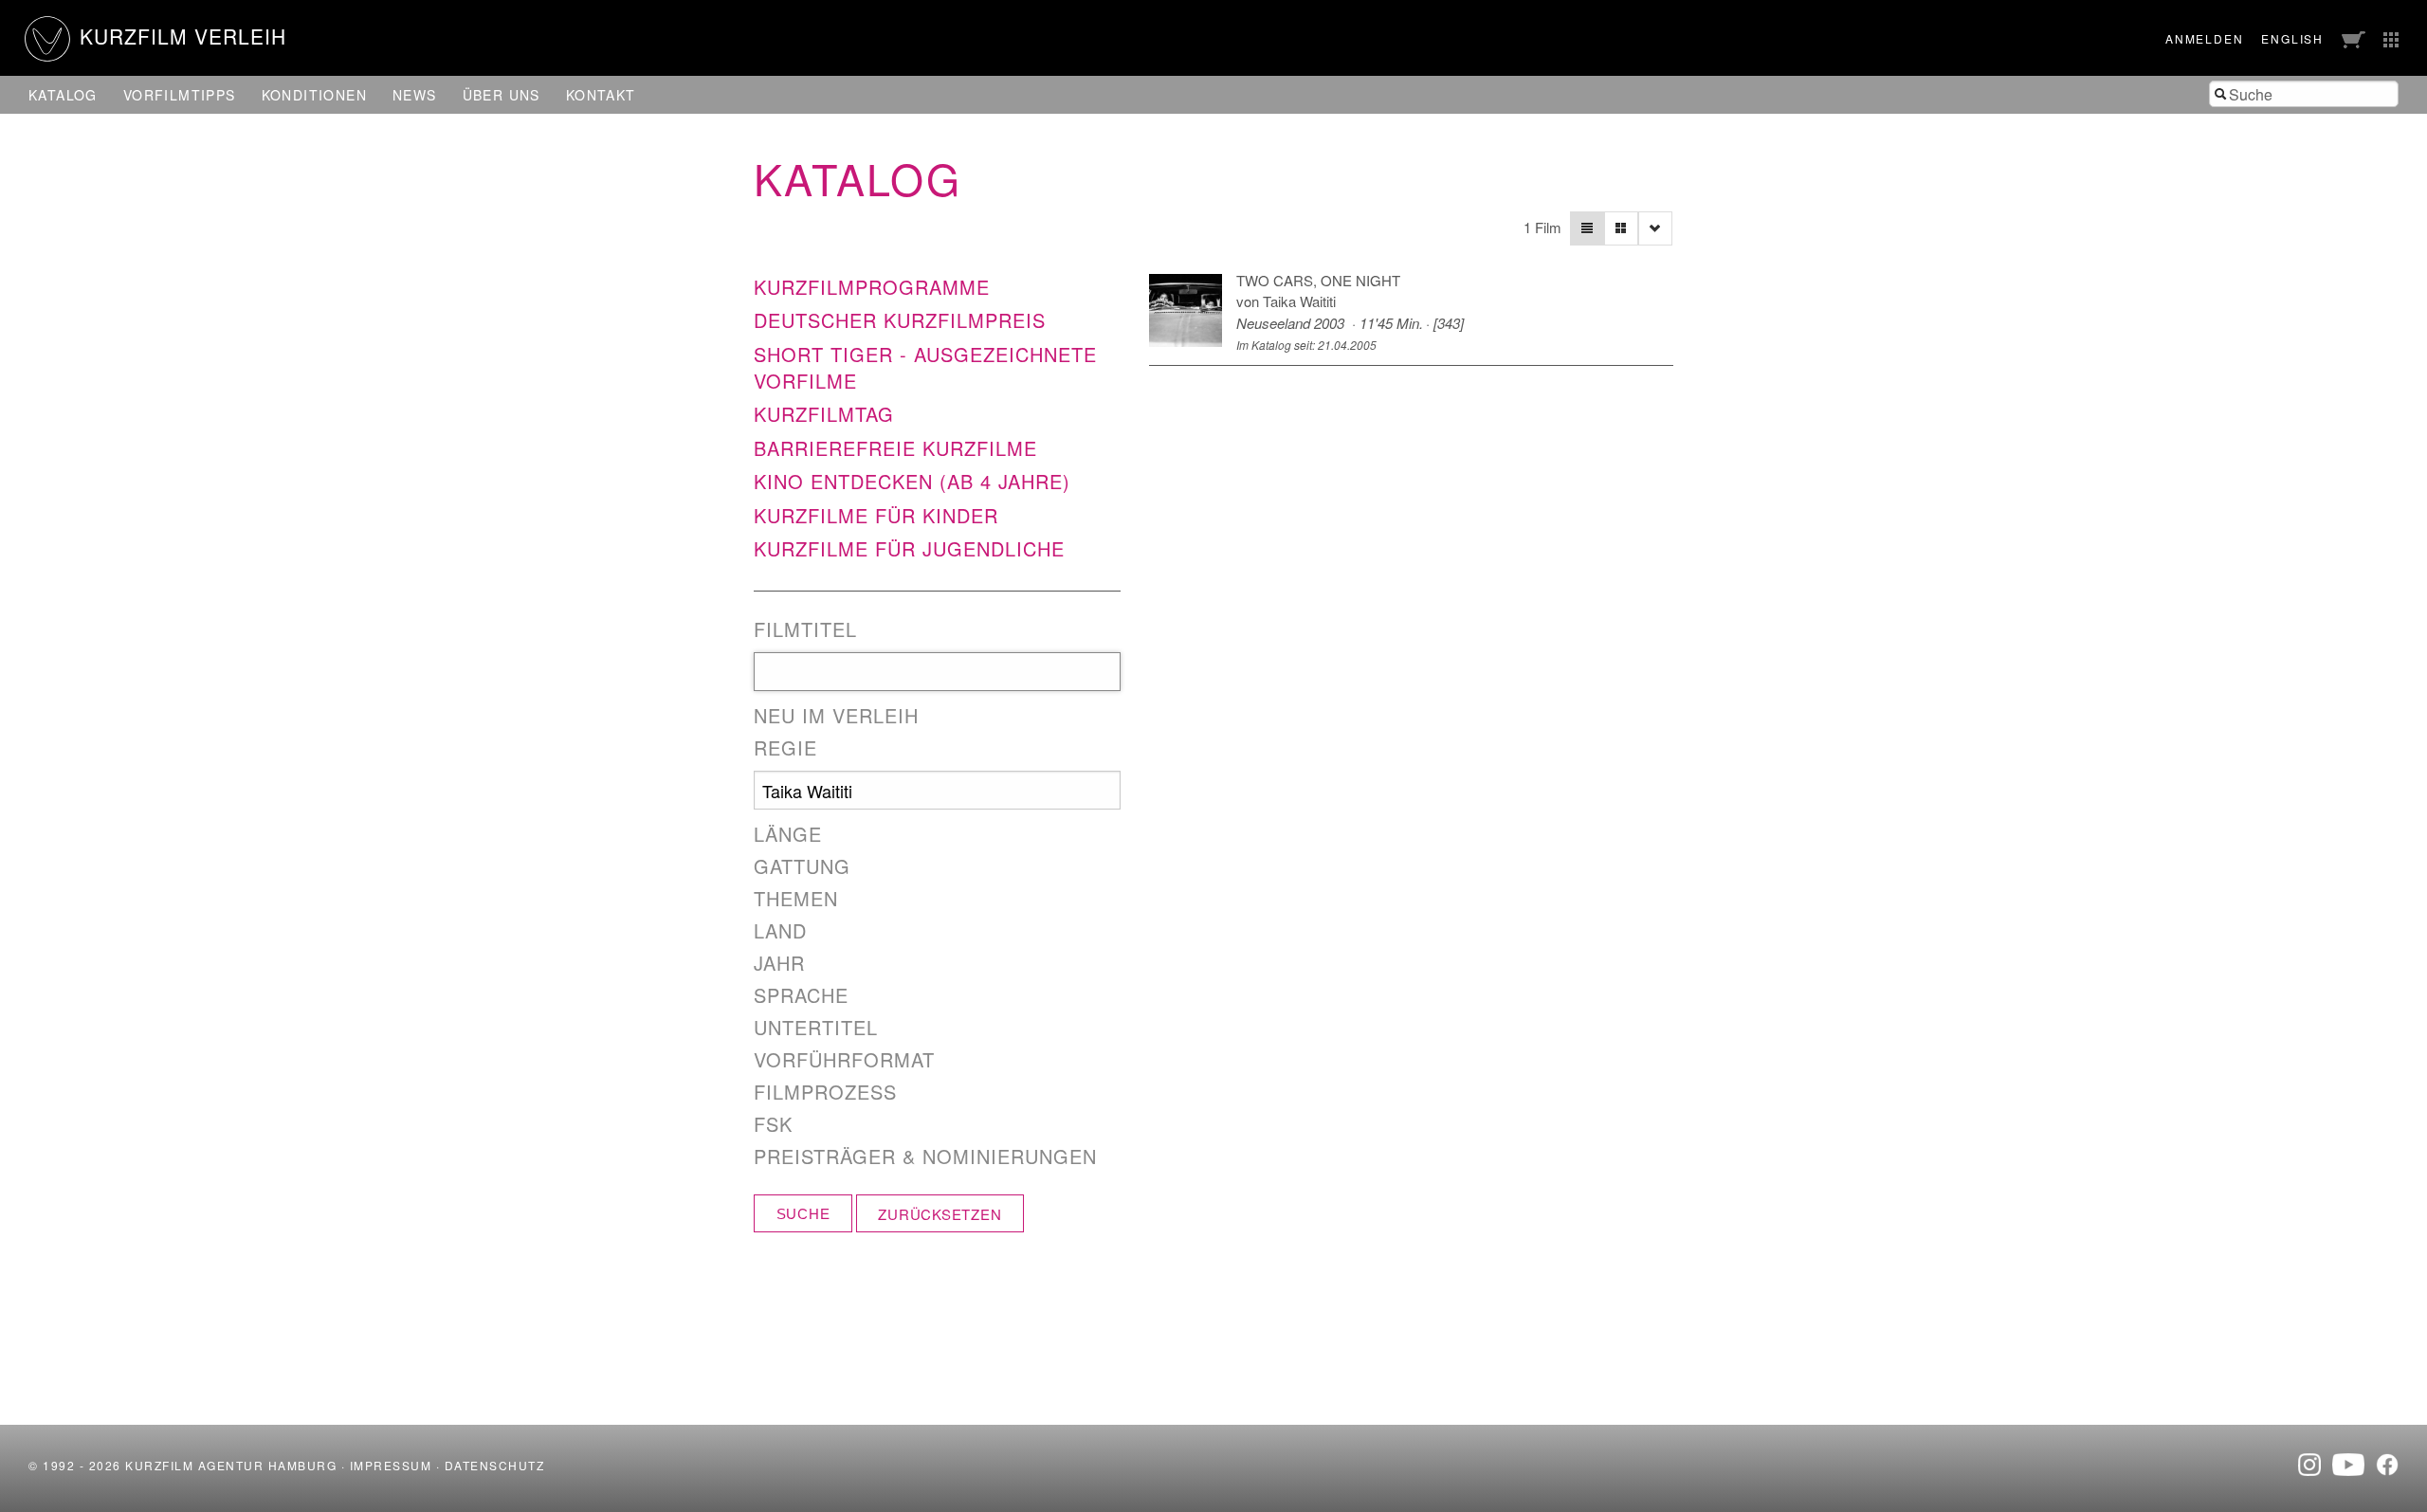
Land (780, 931)
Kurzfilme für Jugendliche (909, 548)
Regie (785, 748)
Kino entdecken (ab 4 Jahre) (912, 481)
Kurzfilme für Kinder (876, 515)
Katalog (63, 95)
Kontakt (601, 95)
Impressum (391, 1465)
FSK (773, 1124)
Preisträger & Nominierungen (925, 1157)
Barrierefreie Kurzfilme (895, 448)
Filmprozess (825, 1092)
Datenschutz (495, 1465)
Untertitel (816, 1028)
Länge (788, 834)
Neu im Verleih (836, 716)
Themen (796, 899)
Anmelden (2204, 38)
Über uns (502, 95)
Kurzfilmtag (824, 414)
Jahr (779, 963)
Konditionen (314, 95)
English (2292, 38)
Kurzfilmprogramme (872, 287)
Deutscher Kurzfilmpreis (900, 320)
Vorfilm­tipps (180, 95)
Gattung (802, 866)
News (415, 95)
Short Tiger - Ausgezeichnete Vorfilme (925, 367)
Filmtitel (805, 629)
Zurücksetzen (940, 1214)
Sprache (801, 995)
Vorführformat (844, 1060)
